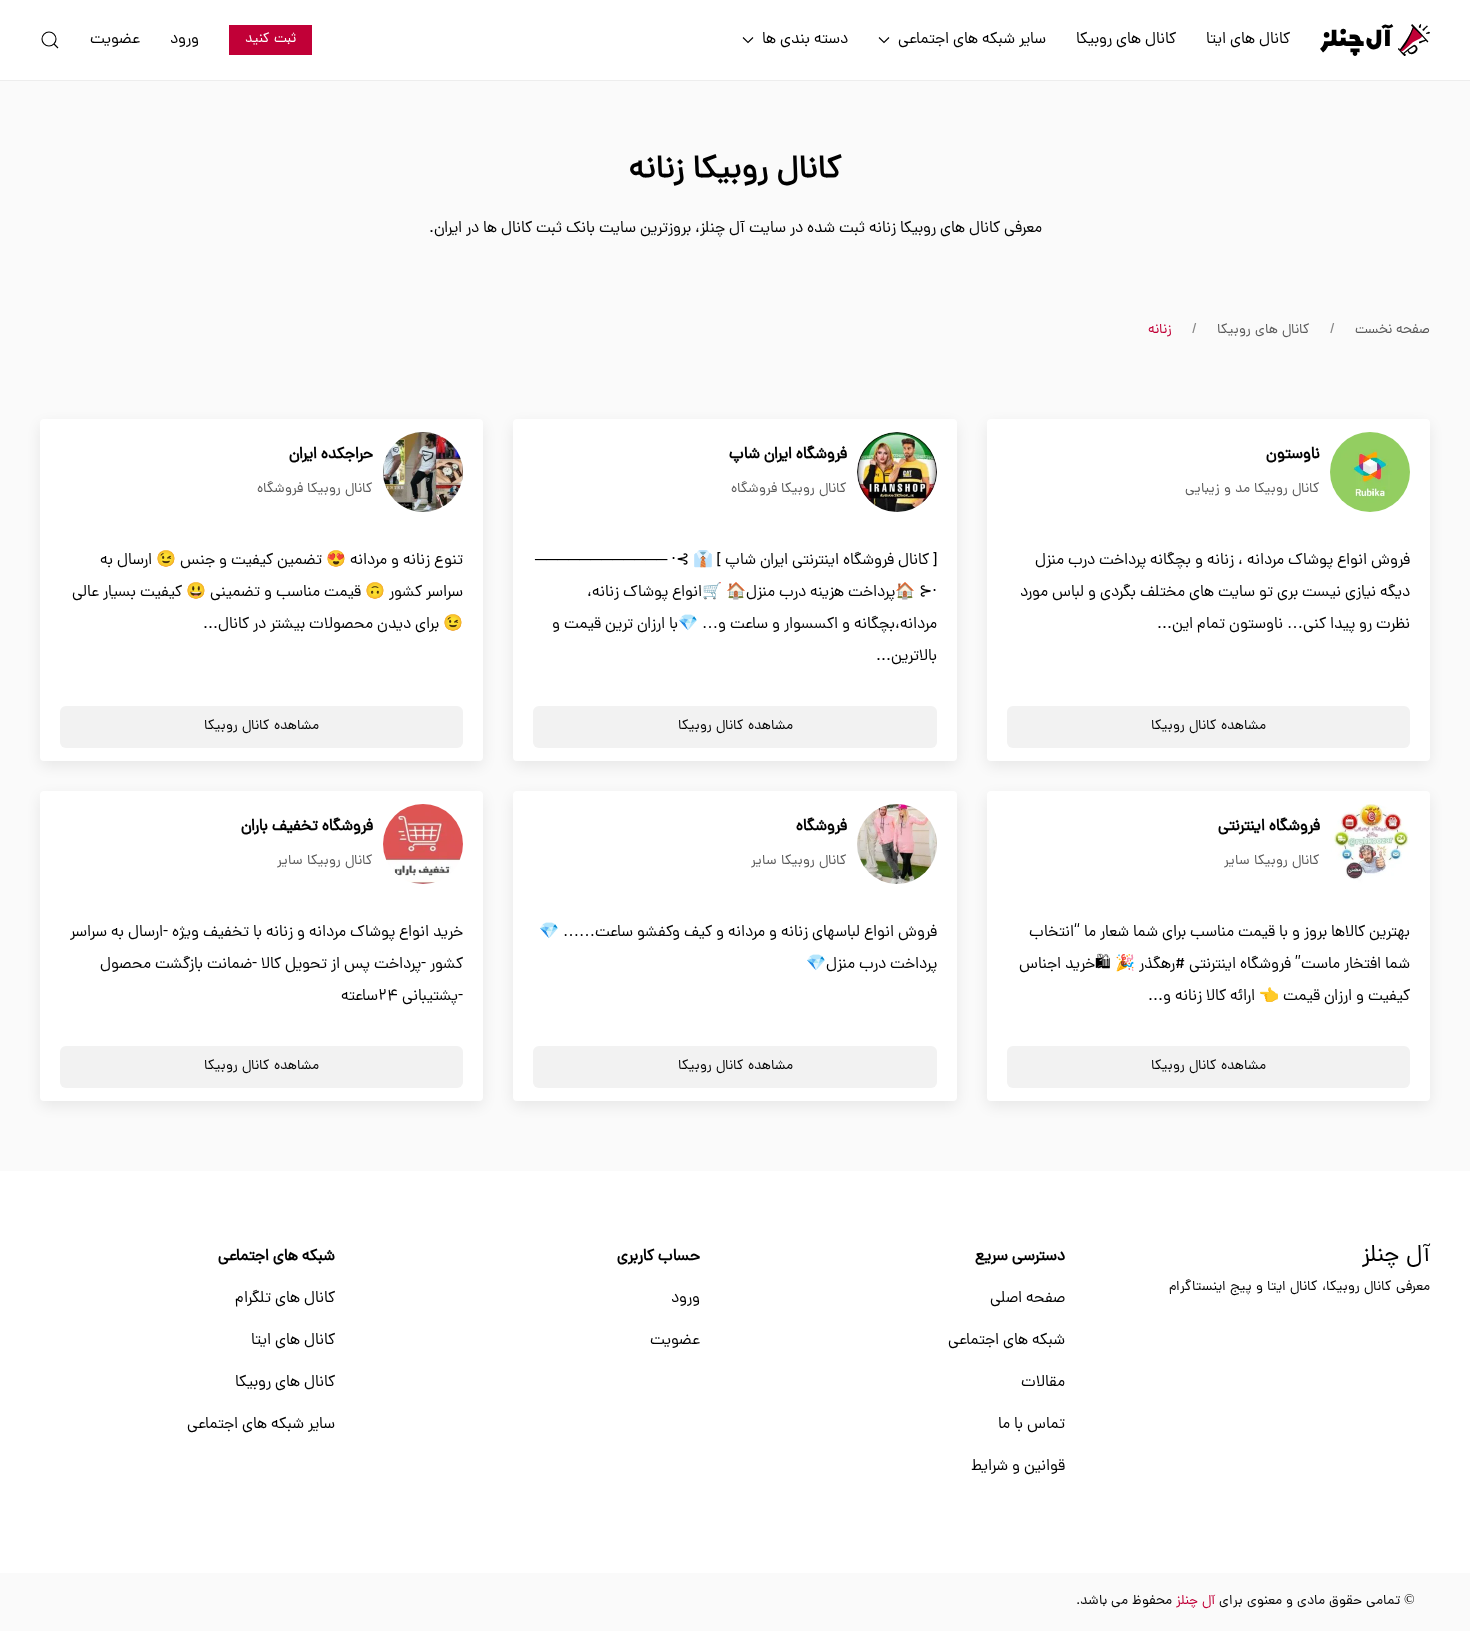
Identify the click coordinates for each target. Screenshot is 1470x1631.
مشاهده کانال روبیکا (1208, 726)
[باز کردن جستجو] (50, 40)
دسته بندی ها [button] (805, 40)
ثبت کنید (270, 39)
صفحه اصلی (1027, 1299)
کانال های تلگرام (285, 1299)
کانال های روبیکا (1126, 40)
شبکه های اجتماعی (1006, 1341)
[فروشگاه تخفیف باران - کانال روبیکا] (423, 845)
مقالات (1043, 1383)
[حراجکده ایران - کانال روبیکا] (423, 473)
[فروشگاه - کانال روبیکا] (897, 845)
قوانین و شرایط (1018, 1467)
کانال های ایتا (1248, 40)
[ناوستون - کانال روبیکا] (1370, 473)
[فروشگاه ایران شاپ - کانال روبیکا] (897, 473)
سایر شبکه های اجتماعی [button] (972, 40)
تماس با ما (1031, 1425)
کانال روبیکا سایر (1272, 861)
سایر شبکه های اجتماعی (261, 1425)
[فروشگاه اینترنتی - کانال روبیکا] (1370, 845)
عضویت (115, 40)
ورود (184, 40)
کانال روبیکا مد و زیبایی (1252, 489)
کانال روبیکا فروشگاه (789, 489)
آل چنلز (1396, 1257)
